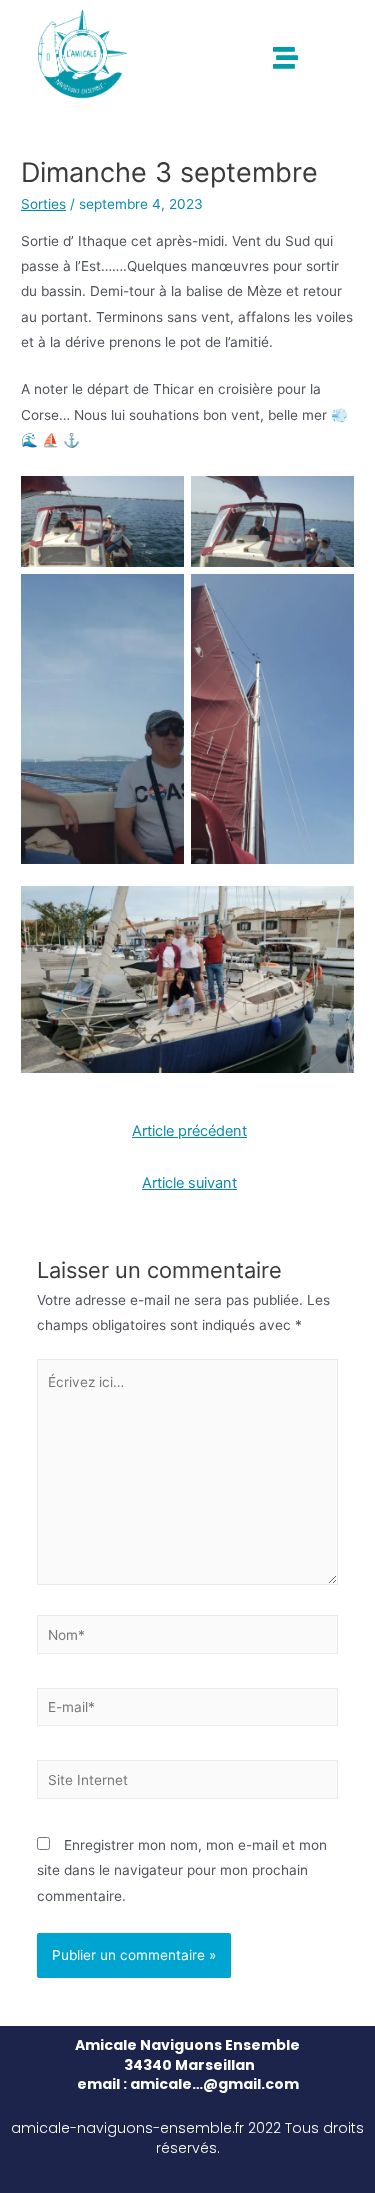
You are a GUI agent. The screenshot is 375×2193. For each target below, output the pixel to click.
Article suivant (189, 1183)
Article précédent (189, 1131)
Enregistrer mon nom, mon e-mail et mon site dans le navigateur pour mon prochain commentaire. (182, 1870)
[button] (285, 58)
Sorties (43, 204)
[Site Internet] (188, 1783)
